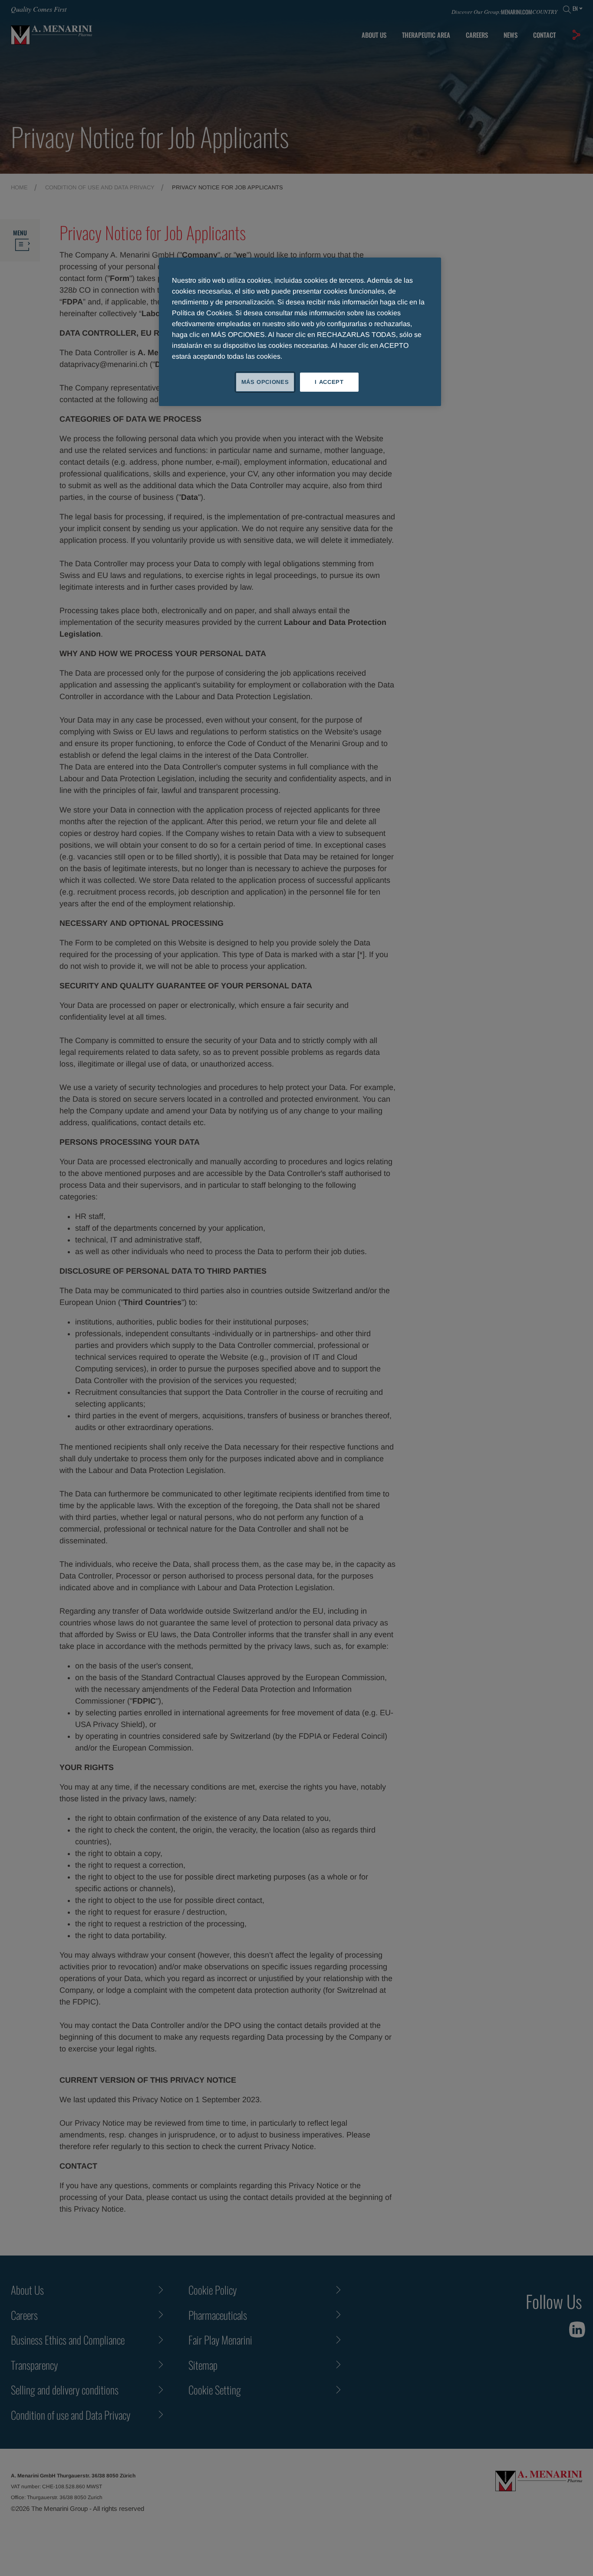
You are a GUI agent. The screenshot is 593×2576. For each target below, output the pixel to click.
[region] (300, 332)
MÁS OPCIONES (265, 382)
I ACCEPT (329, 382)
